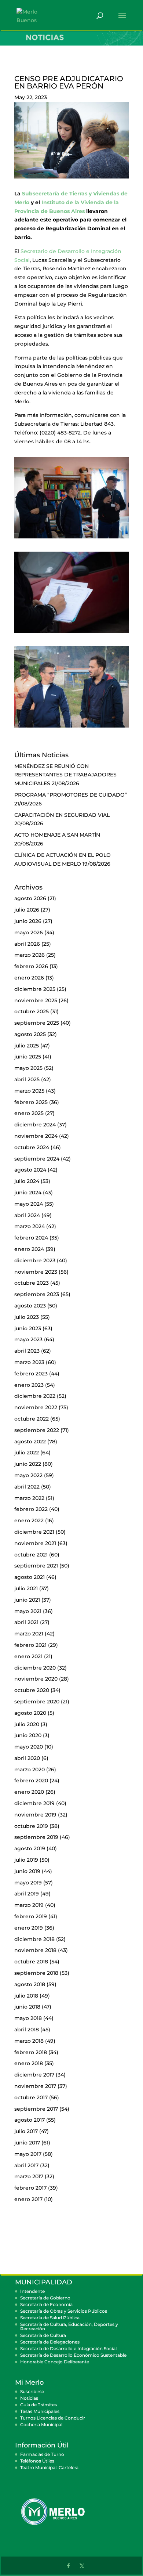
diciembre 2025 (35, 989)
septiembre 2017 (36, 2109)
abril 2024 (27, 1215)
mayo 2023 (28, 1339)
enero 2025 (29, 1113)
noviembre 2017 (35, 2086)
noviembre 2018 (35, 1950)
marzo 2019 (29, 1905)
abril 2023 (27, 1351)
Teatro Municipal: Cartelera (49, 2467)
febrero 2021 (30, 1645)
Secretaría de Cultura (43, 2335)
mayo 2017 (28, 2154)
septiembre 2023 (37, 1294)
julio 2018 (26, 1996)
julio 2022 (27, 1453)
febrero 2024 (31, 1238)
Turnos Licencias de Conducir (53, 2418)
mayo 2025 (28, 1068)
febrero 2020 (31, 1781)
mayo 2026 (29, 932)
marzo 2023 (29, 1362)
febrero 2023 (31, 1374)
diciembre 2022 (35, 1396)
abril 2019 (27, 1894)
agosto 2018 (30, 1984)
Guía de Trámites (38, 2405)
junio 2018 (27, 2007)
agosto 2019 (30, 1848)
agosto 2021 (30, 1577)
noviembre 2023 (36, 1272)
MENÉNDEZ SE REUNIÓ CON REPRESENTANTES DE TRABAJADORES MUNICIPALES (65, 775)
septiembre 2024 (37, 1159)
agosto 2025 (30, 1034)
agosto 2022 (30, 1442)
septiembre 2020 (37, 1702)
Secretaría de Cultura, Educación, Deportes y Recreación (69, 2326)
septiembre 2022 (37, 1430)
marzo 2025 (29, 1091)
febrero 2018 (31, 2052)
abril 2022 (27, 1487)
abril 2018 (27, 2030)
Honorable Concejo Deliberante (55, 2362)
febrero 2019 (31, 1916)
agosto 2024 (30, 1170)
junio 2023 (28, 1328)
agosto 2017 (30, 2120)
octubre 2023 (32, 1283)
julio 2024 (27, 1181)
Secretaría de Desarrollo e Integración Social (68, 2348)
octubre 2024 (32, 1147)
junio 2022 (28, 1464)
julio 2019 (26, 1860)
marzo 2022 (29, 1498)
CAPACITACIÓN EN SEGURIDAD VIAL (62, 815)
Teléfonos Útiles (37, 2461)
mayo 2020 (29, 1747)
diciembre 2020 (35, 1668)
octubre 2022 (32, 1419)
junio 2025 (28, 1057)
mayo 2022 (28, 1475)
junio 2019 (27, 1871)
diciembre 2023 (35, 1260)
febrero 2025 (31, 1102)
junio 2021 (27, 1600)
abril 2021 (26, 1622)
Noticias (29, 2398)
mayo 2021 (28, 1611)
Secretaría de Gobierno (45, 2298)
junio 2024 (28, 1193)
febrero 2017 (30, 2188)
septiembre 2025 (37, 1023)
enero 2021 (28, 1656)
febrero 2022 (31, 1509)
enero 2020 (29, 1792)
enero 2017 (28, 2199)
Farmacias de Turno (42, 2454)
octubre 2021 (31, 1555)
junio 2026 (28, 921)
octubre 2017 (31, 2097)
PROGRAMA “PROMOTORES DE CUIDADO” (71, 795)
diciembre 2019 (34, 1803)
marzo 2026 (30, 955)
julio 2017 (26, 2131)
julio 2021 (26, 1588)
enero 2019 (29, 1928)
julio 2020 (27, 1724)
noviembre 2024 (36, 1136)
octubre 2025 (32, 1011)
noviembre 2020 (36, 1679)
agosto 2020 (30, 1713)
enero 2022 (29, 1520)
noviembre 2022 (36, 1407)
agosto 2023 (30, 1306)
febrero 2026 (31, 966)
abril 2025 (27, 1079)
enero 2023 (29, 1385)
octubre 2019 (31, 1826)
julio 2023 (27, 1317)
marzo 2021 (29, 1634)
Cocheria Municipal (41, 2425)
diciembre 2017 (34, 2075)
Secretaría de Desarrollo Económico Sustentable (73, 2355)
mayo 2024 (29, 1204)
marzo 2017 (29, 2176)
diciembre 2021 (34, 1532)
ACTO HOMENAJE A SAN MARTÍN (57, 835)
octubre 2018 (31, 1962)
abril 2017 (26, 2165)
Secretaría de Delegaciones (50, 2342)
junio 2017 (27, 2143)
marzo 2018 (29, 2041)
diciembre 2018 (34, 1939)
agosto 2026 (30, 898)
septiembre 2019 (36, 1837)
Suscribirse (32, 2391)
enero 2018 (29, 2063)
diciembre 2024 (35, 1125)
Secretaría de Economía (46, 2304)
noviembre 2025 (36, 1000)
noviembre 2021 (35, 1543)
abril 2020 (27, 1758)
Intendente (32, 2291)
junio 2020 (28, 1735)
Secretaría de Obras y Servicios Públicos (64, 2311)
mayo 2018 (28, 2018)
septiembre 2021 (36, 1566)
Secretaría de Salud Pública (50, 2318)
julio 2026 (27, 910)
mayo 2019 (28, 1883)
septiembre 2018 (36, 1973)
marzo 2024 (30, 1226)
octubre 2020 (32, 1690)
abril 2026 (27, 944)
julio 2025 (27, 1046)
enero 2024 (29, 1249)
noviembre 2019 (35, 1815)
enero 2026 (29, 978)
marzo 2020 (30, 1769)
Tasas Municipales (40, 2411)
